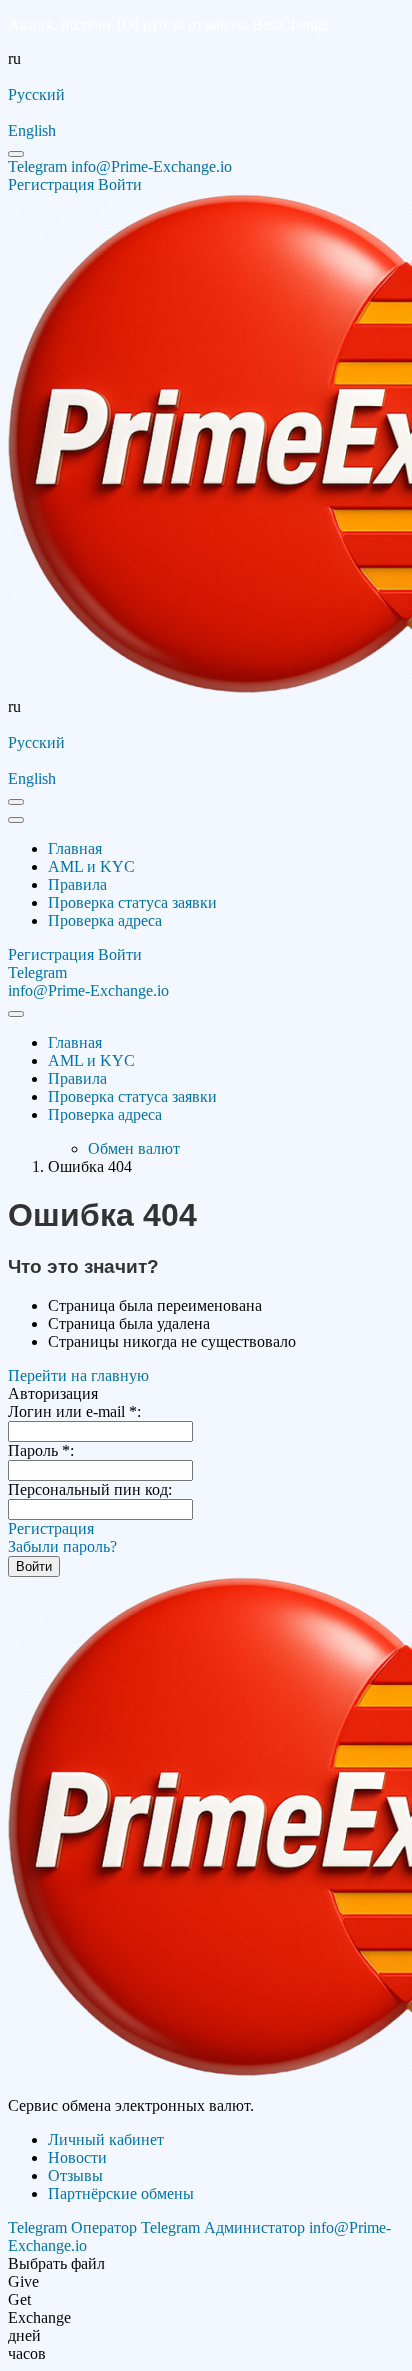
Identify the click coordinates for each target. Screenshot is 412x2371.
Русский (36, 94)
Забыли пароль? (62, 1546)
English (32, 130)
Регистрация (51, 1528)
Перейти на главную (78, 1375)
